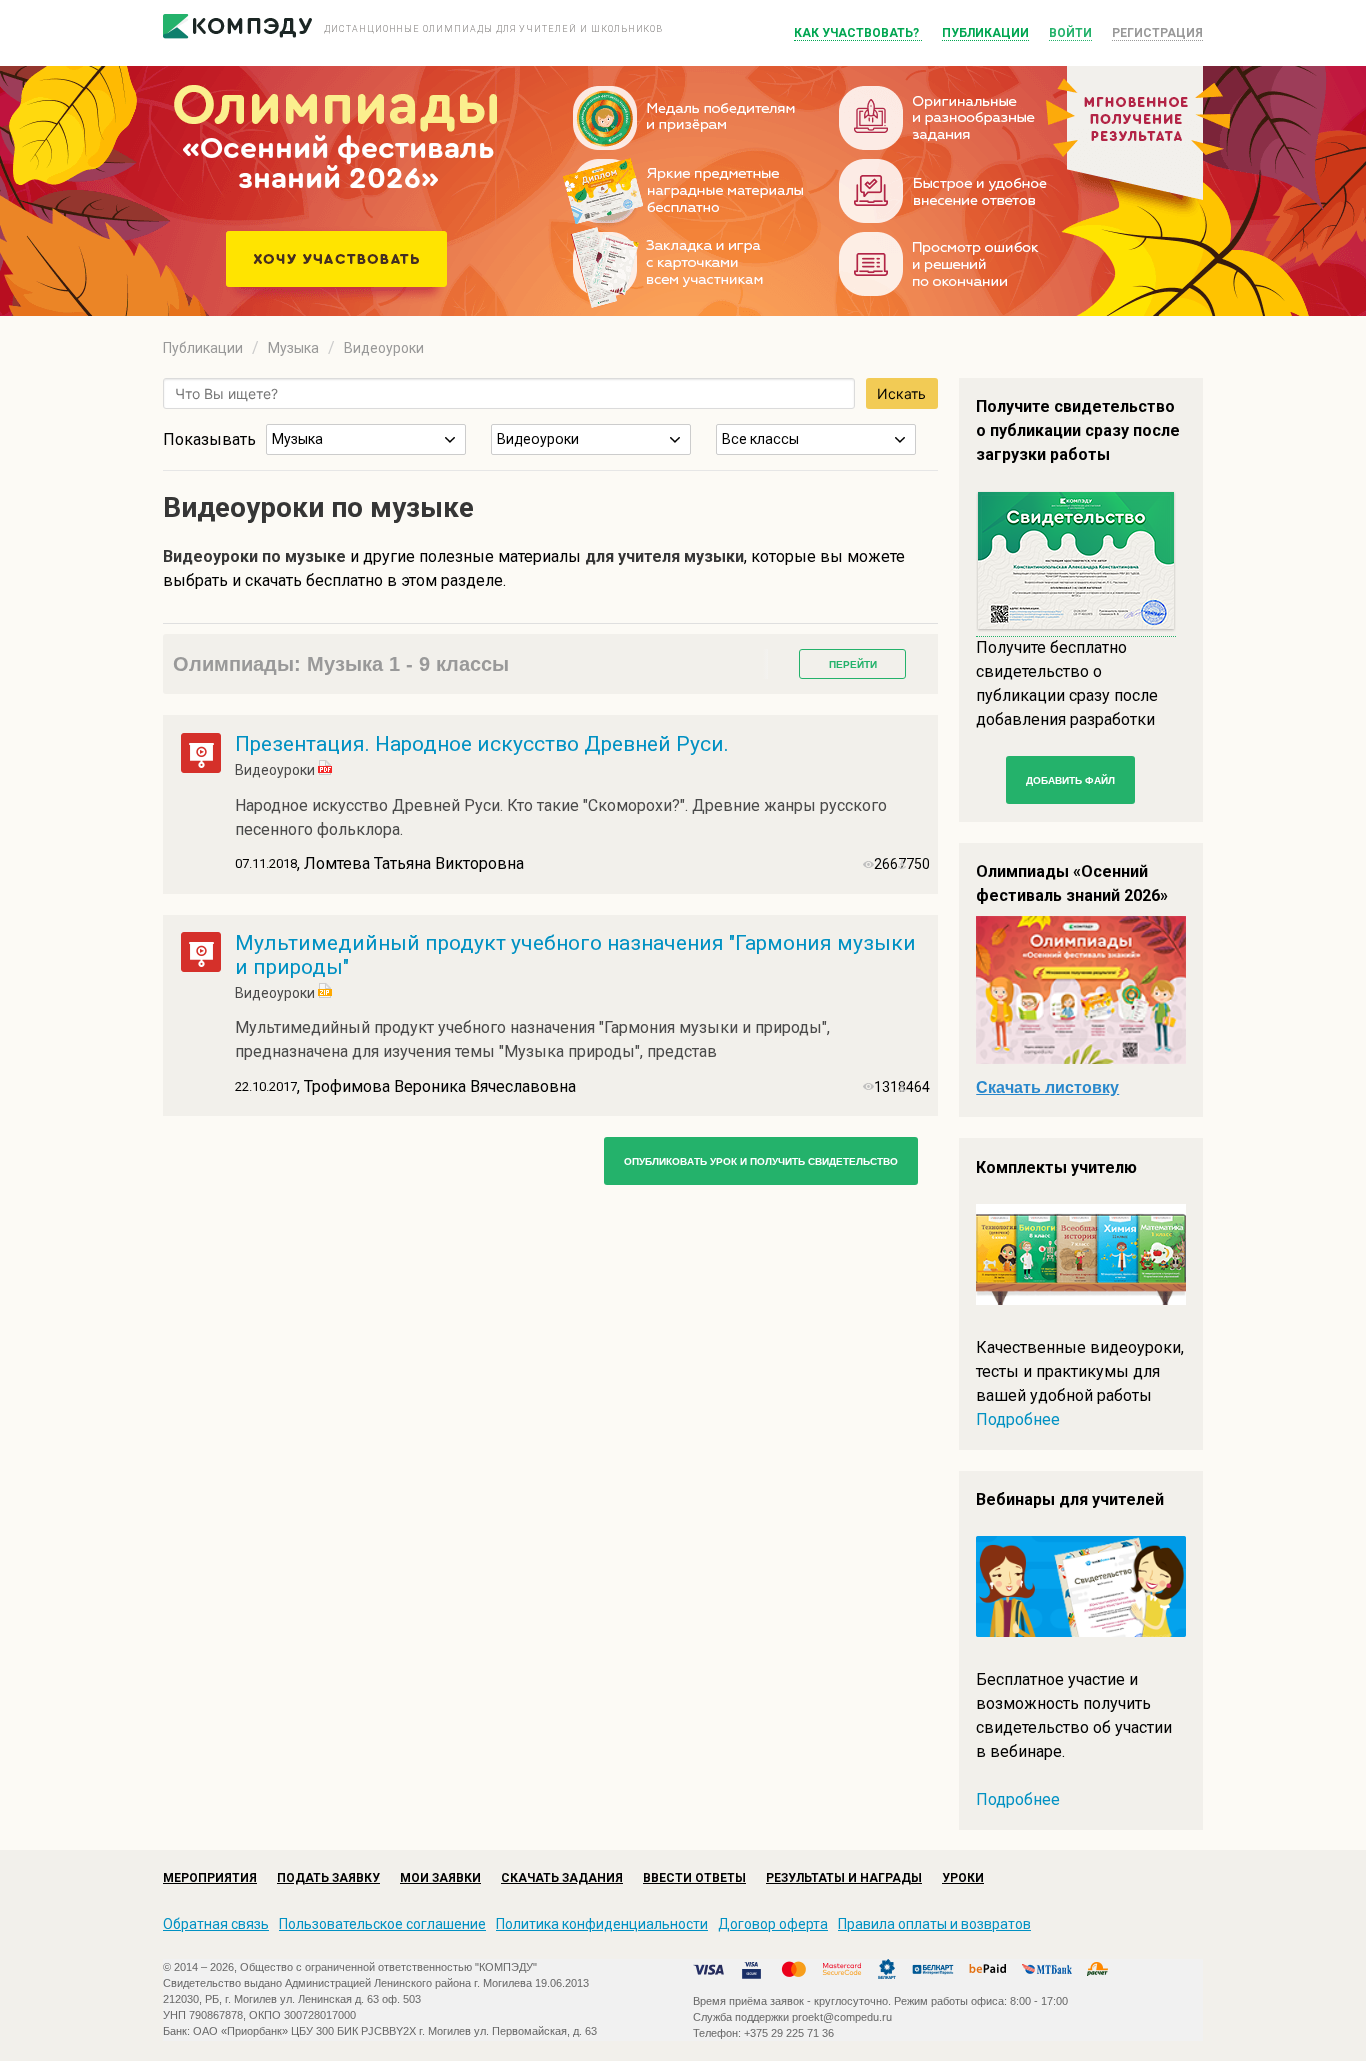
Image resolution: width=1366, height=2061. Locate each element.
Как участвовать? (858, 33)
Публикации (985, 33)
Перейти (853, 664)
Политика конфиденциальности (602, 1924)
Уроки (963, 1878)
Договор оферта (773, 1924)
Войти (1070, 33)
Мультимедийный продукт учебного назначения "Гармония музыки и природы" (575, 955)
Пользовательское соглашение (382, 1924)
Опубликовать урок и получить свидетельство (761, 1161)
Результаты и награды (844, 1878)
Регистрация (1157, 33)
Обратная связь (216, 1924)
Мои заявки (440, 1878)
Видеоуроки (384, 348)
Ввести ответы (694, 1878)
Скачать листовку (1047, 1087)
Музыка (293, 348)
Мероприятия (210, 1878)
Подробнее (1018, 1419)
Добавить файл (1070, 780)
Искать (901, 393)
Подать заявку (328, 1878)
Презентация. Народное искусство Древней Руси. (482, 744)
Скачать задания (562, 1878)
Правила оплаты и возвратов (934, 1924)
